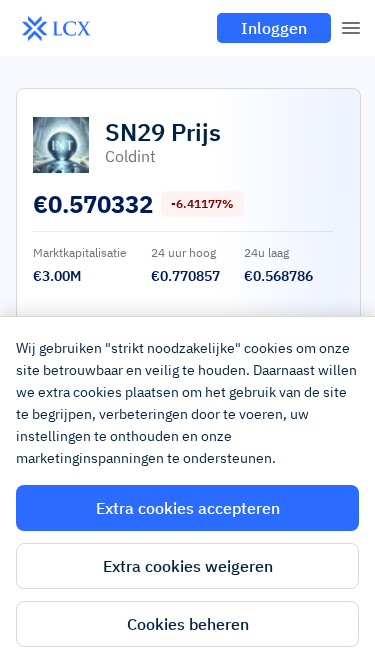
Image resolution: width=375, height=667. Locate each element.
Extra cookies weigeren (188, 566)
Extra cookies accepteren (188, 508)
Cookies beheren (188, 624)
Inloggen (274, 28)
